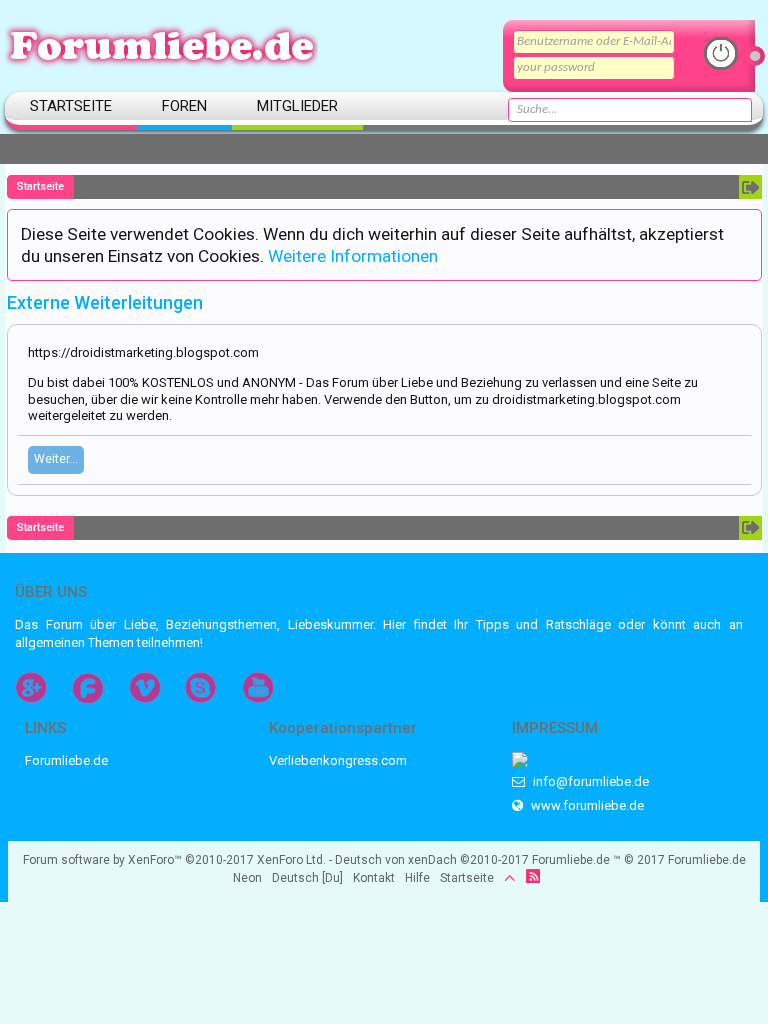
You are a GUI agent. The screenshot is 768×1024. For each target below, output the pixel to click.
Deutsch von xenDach (432, 860)
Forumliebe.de (66, 760)
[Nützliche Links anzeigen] (750, 187)
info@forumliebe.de (589, 781)
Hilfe (417, 878)
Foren (184, 106)
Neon (247, 878)
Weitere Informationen (353, 256)
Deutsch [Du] (307, 878)
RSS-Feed (533, 876)
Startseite (71, 106)
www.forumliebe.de (586, 805)
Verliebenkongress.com (338, 760)
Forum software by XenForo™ (174, 860)
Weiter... (56, 459)
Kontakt (374, 878)
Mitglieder (297, 106)
